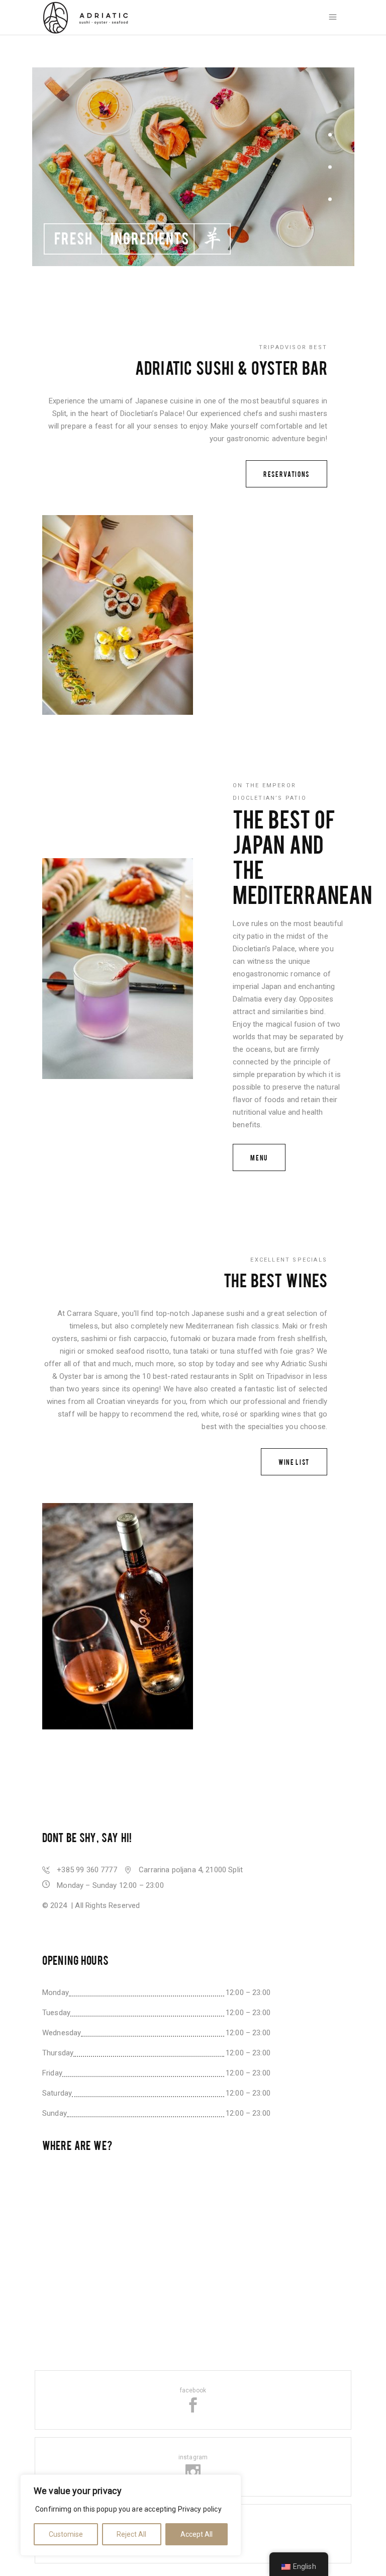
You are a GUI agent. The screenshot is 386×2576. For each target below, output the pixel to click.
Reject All (131, 2534)
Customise (66, 2534)
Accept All (197, 2534)
